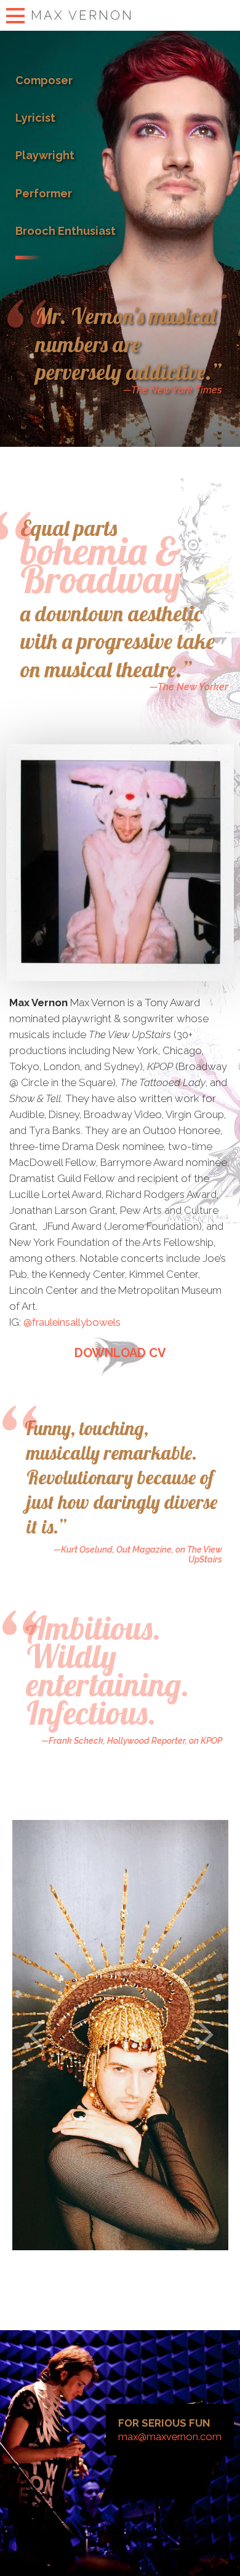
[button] (37, 2035)
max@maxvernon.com (170, 2436)
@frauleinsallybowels (72, 1322)
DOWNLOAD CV (120, 1353)
